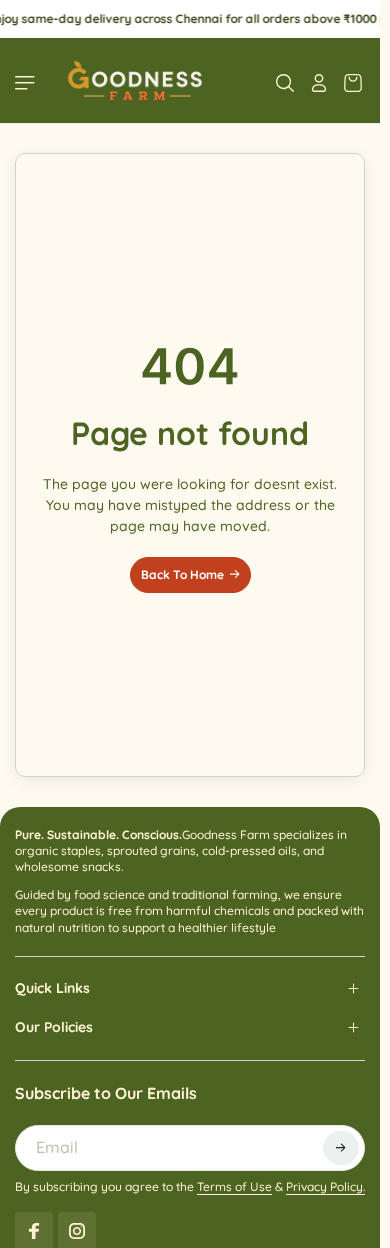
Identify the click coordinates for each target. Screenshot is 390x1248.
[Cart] (353, 83)
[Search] (285, 83)
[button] (341, 1148)
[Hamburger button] (27, 83)
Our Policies (54, 1027)
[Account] (319, 83)
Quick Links (52, 988)
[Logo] (134, 83)
